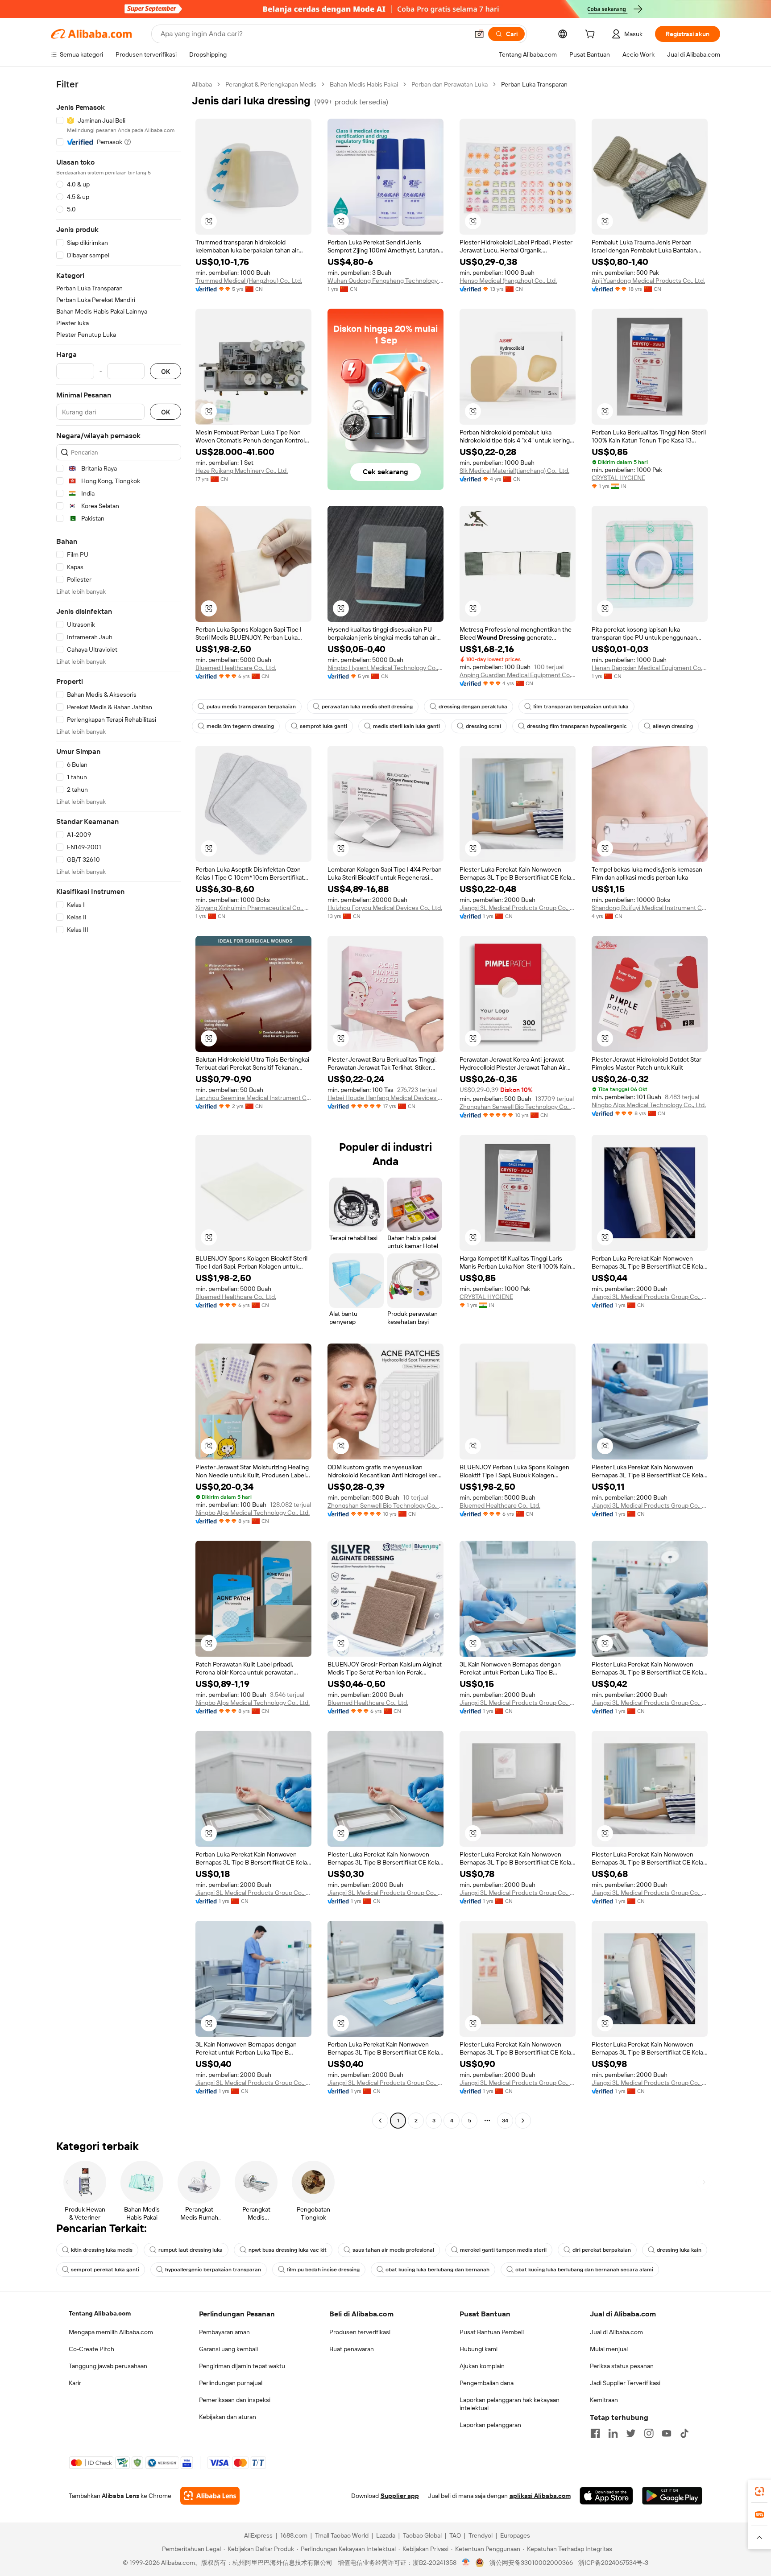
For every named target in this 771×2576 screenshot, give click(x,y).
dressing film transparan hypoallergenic (577, 726)
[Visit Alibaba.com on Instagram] (649, 2433)
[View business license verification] (466, 2563)
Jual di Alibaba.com (616, 2332)
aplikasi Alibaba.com (540, 2496)
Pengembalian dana (487, 2383)
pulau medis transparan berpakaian (251, 707)
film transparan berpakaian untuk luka (581, 707)
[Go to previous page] (380, 2121)
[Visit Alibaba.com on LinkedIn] (613, 2433)
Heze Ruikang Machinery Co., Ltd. (242, 471)
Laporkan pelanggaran (490, 2425)
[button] (479, 34)
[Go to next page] (523, 2121)
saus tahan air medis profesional (393, 2250)
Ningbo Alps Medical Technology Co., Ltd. (649, 1105)
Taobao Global (422, 2535)
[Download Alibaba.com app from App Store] (606, 2496)
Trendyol (481, 2535)
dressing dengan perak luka (473, 707)
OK (166, 371)
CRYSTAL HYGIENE (618, 478)
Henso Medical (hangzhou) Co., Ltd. (508, 281)
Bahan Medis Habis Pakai (364, 84)
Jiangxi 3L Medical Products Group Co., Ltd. (518, 908)
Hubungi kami (479, 2349)
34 (505, 2121)
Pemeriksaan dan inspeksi (235, 2400)
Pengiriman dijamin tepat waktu (242, 2366)
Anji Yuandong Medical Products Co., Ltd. (648, 281)
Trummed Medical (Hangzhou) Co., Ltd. (249, 281)
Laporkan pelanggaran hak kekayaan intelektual (510, 2404)
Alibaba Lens (120, 2496)
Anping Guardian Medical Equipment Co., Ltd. (518, 675)
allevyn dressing (673, 726)
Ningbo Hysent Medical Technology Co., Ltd (385, 668)
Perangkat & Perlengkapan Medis (271, 84)
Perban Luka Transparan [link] (534, 84)
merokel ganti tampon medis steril (503, 2250)
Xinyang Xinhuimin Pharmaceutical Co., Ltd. (253, 908)
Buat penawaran (352, 2349)
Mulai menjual (609, 2349)
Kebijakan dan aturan (228, 2417)
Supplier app (400, 2496)
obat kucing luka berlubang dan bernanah (437, 2270)
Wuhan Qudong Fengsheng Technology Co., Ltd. (385, 281)
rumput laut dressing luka (191, 2250)
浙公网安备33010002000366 (531, 2563)
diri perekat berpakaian (602, 2250)
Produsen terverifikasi (360, 2332)
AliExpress (258, 2535)
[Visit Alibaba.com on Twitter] (631, 2433)
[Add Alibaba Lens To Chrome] (210, 2496)
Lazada (386, 2535)
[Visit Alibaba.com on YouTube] (667, 2433)
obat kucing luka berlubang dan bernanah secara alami (584, 2270)
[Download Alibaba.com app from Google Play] (672, 2496)
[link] (759, 2491)
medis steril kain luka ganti (406, 726)
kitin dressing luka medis (102, 2250)
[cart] (592, 35)
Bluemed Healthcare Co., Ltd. (236, 668)
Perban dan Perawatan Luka (450, 84)
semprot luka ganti (323, 726)
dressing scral (483, 726)
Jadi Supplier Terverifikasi (625, 2383)
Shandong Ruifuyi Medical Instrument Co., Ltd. (650, 908)
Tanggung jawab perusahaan (108, 2366)
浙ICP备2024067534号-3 (613, 2563)
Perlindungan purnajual (231, 2383)
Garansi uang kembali (228, 2349)
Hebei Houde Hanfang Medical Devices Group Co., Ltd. (385, 1098)
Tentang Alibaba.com (100, 2313)
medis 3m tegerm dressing (240, 726)
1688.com (294, 2535)
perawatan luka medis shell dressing (367, 707)
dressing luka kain (679, 2250)
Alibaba (202, 84)
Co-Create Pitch (91, 2349)
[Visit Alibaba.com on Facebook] (595, 2433)
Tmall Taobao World (342, 2535)
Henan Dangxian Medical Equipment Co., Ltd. (650, 668)
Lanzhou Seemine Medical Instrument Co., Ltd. (253, 1098)
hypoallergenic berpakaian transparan (213, 2270)
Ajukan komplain (482, 2366)
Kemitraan (604, 2400)
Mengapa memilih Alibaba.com (111, 2332)
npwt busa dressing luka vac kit (288, 2250)
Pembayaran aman (224, 2332)
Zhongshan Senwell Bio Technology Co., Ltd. (518, 1107)
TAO (455, 2535)
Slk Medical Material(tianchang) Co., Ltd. (514, 471)
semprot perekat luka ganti (105, 2270)
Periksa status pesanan (622, 2366)
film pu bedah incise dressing (323, 2270)
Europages (515, 2535)
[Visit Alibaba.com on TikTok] (684, 2433)
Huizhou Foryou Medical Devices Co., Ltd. (385, 908)
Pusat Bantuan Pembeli (492, 2332)
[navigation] (119, 1104)
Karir (75, 2383)
